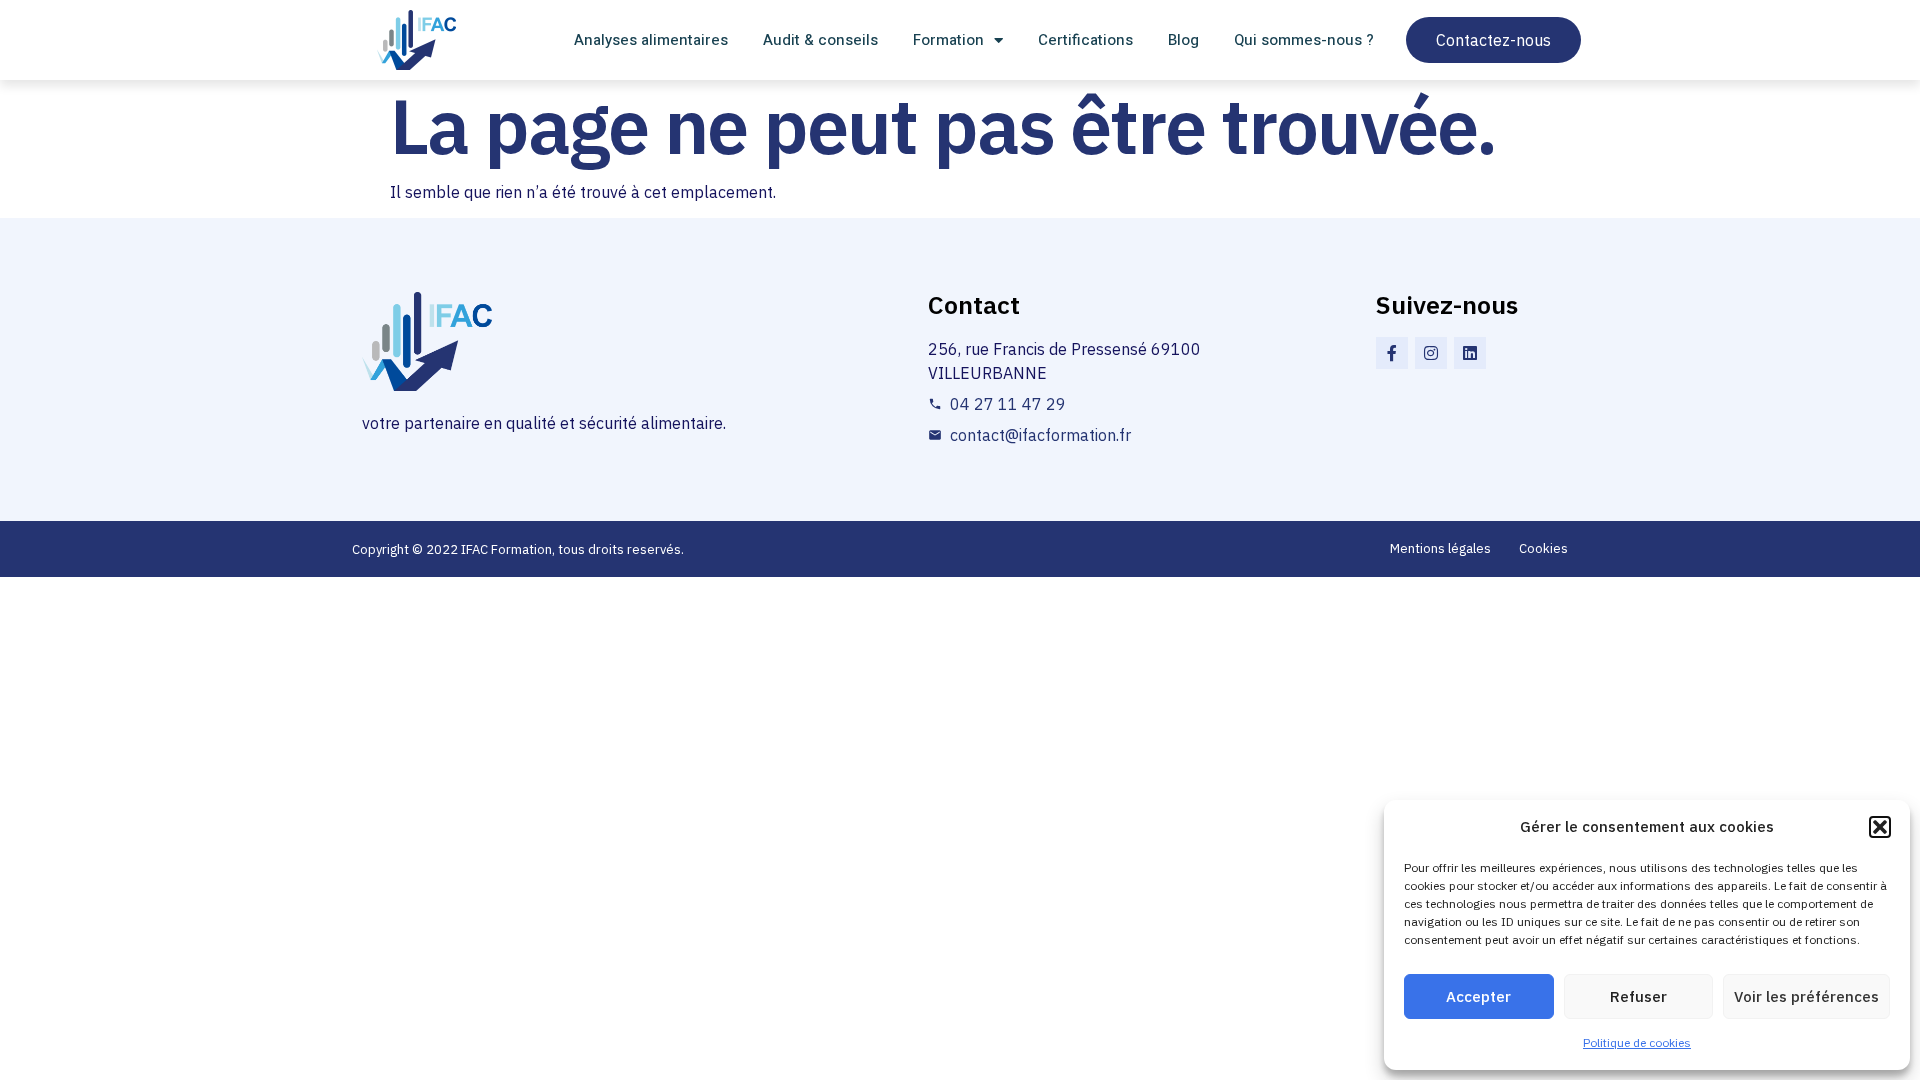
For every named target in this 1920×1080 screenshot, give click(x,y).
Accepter (1478, 996)
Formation (948, 40)
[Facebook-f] (1392, 353)
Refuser (1638, 996)
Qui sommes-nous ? (1304, 40)
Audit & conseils (820, 40)
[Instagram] (1431, 353)
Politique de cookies (1637, 1042)
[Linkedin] (1470, 353)
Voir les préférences (1806, 996)
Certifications (1085, 40)
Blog (1183, 40)
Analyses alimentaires (651, 40)
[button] (1880, 827)
